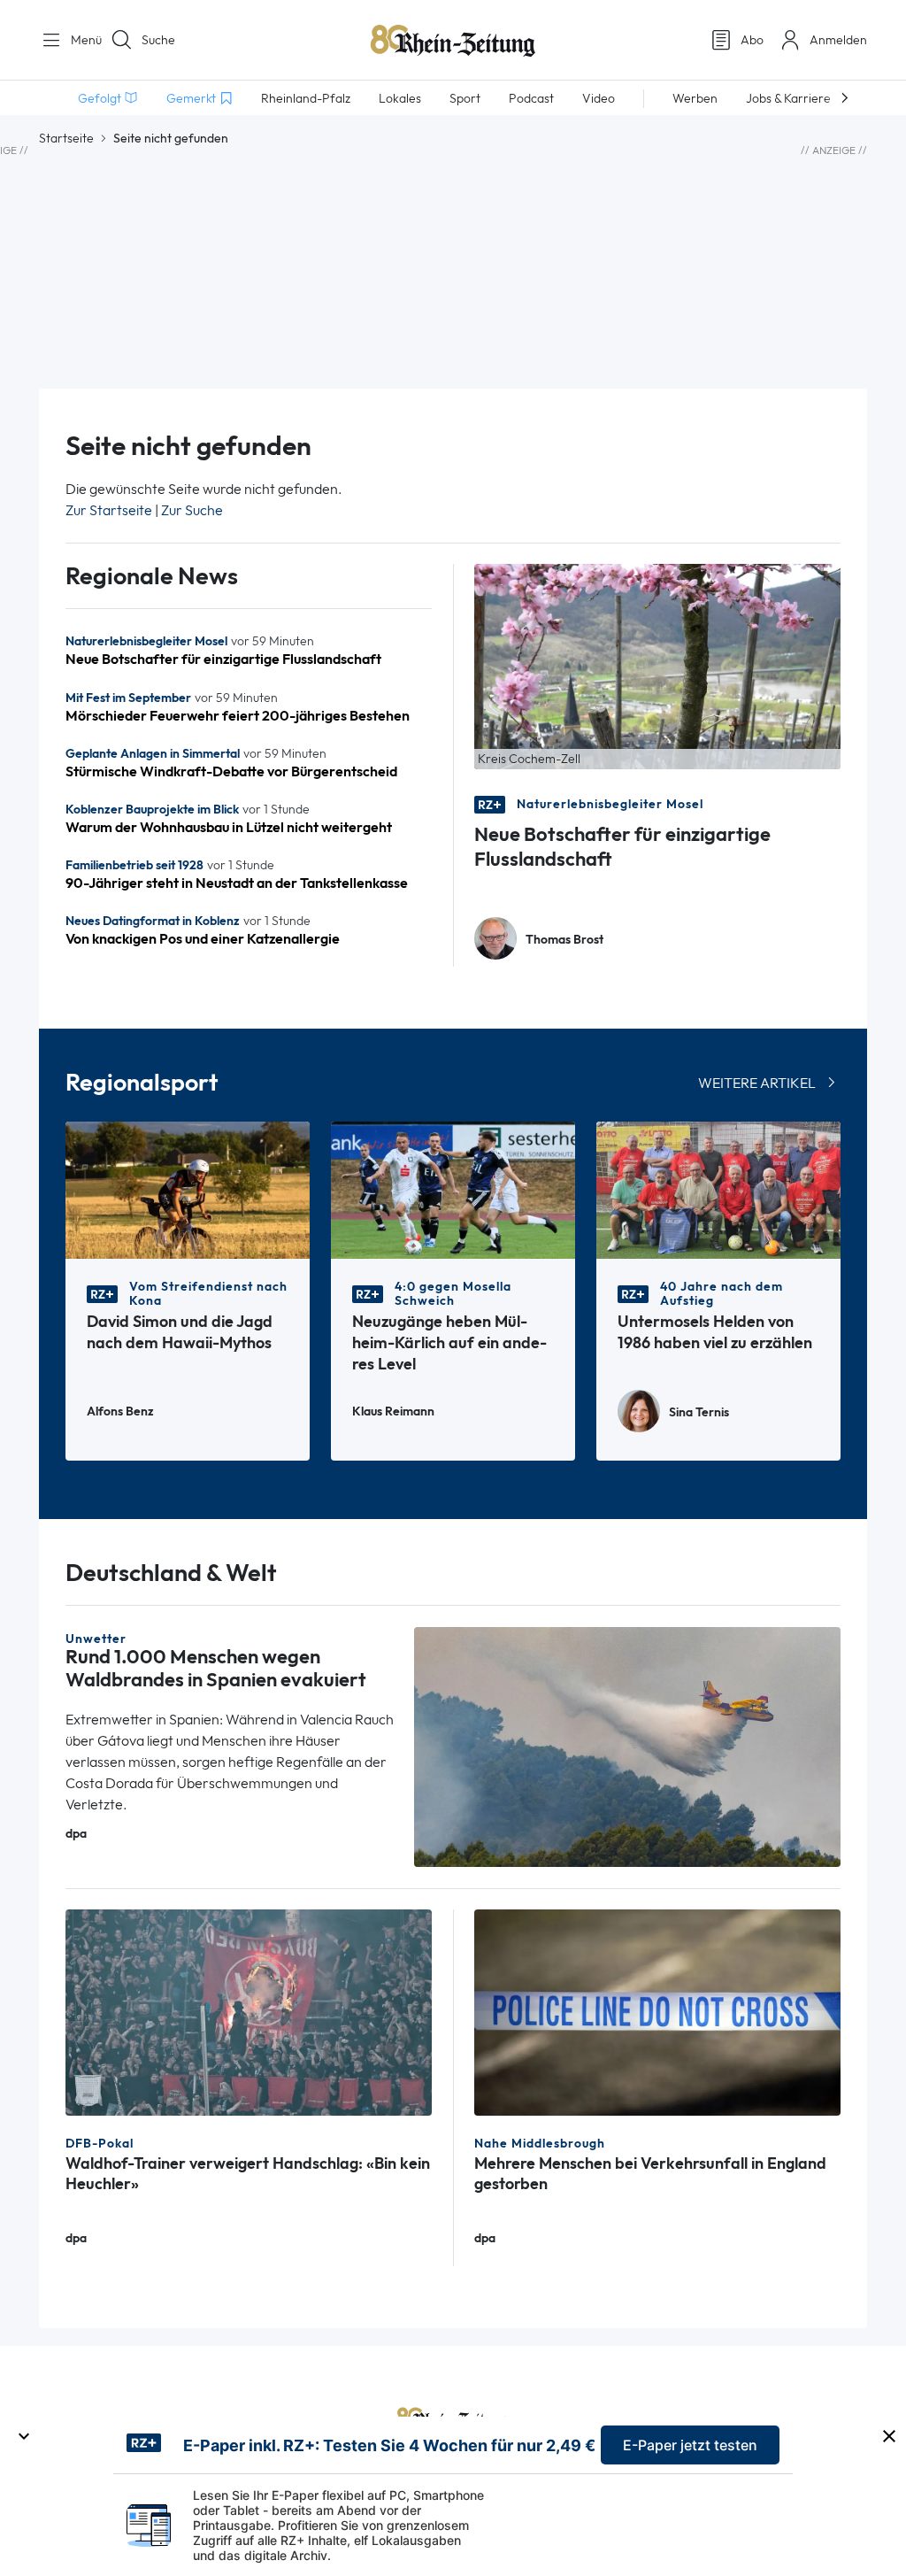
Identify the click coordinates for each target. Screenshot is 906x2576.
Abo (752, 40)
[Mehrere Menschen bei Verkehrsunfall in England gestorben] (657, 2011)
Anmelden (838, 40)
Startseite (66, 138)
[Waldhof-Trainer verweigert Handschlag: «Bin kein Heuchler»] (249, 2011)
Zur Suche (192, 510)
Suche (158, 40)
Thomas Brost (564, 940)
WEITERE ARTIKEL (757, 1083)
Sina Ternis (699, 1412)
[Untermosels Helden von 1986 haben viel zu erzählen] (718, 1188)
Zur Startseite (109, 510)
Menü (80, 40)
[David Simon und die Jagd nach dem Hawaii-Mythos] (188, 1188)
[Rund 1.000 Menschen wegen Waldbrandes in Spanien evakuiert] (627, 1745)
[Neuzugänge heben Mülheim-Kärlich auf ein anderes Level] (453, 1188)
